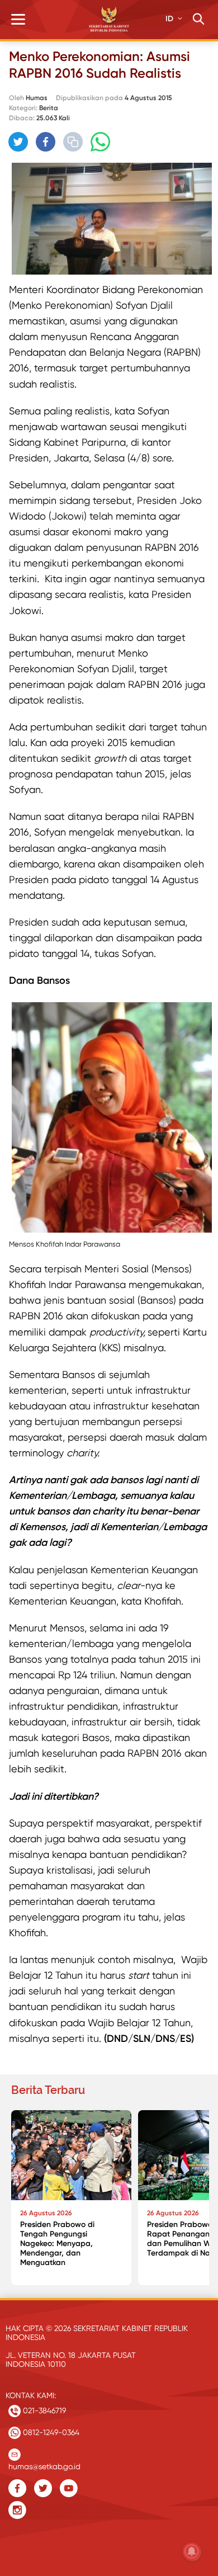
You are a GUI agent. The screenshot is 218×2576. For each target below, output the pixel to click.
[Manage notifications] (192, 2551)
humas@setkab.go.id (44, 2464)
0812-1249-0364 (50, 2432)
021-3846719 (43, 2410)
